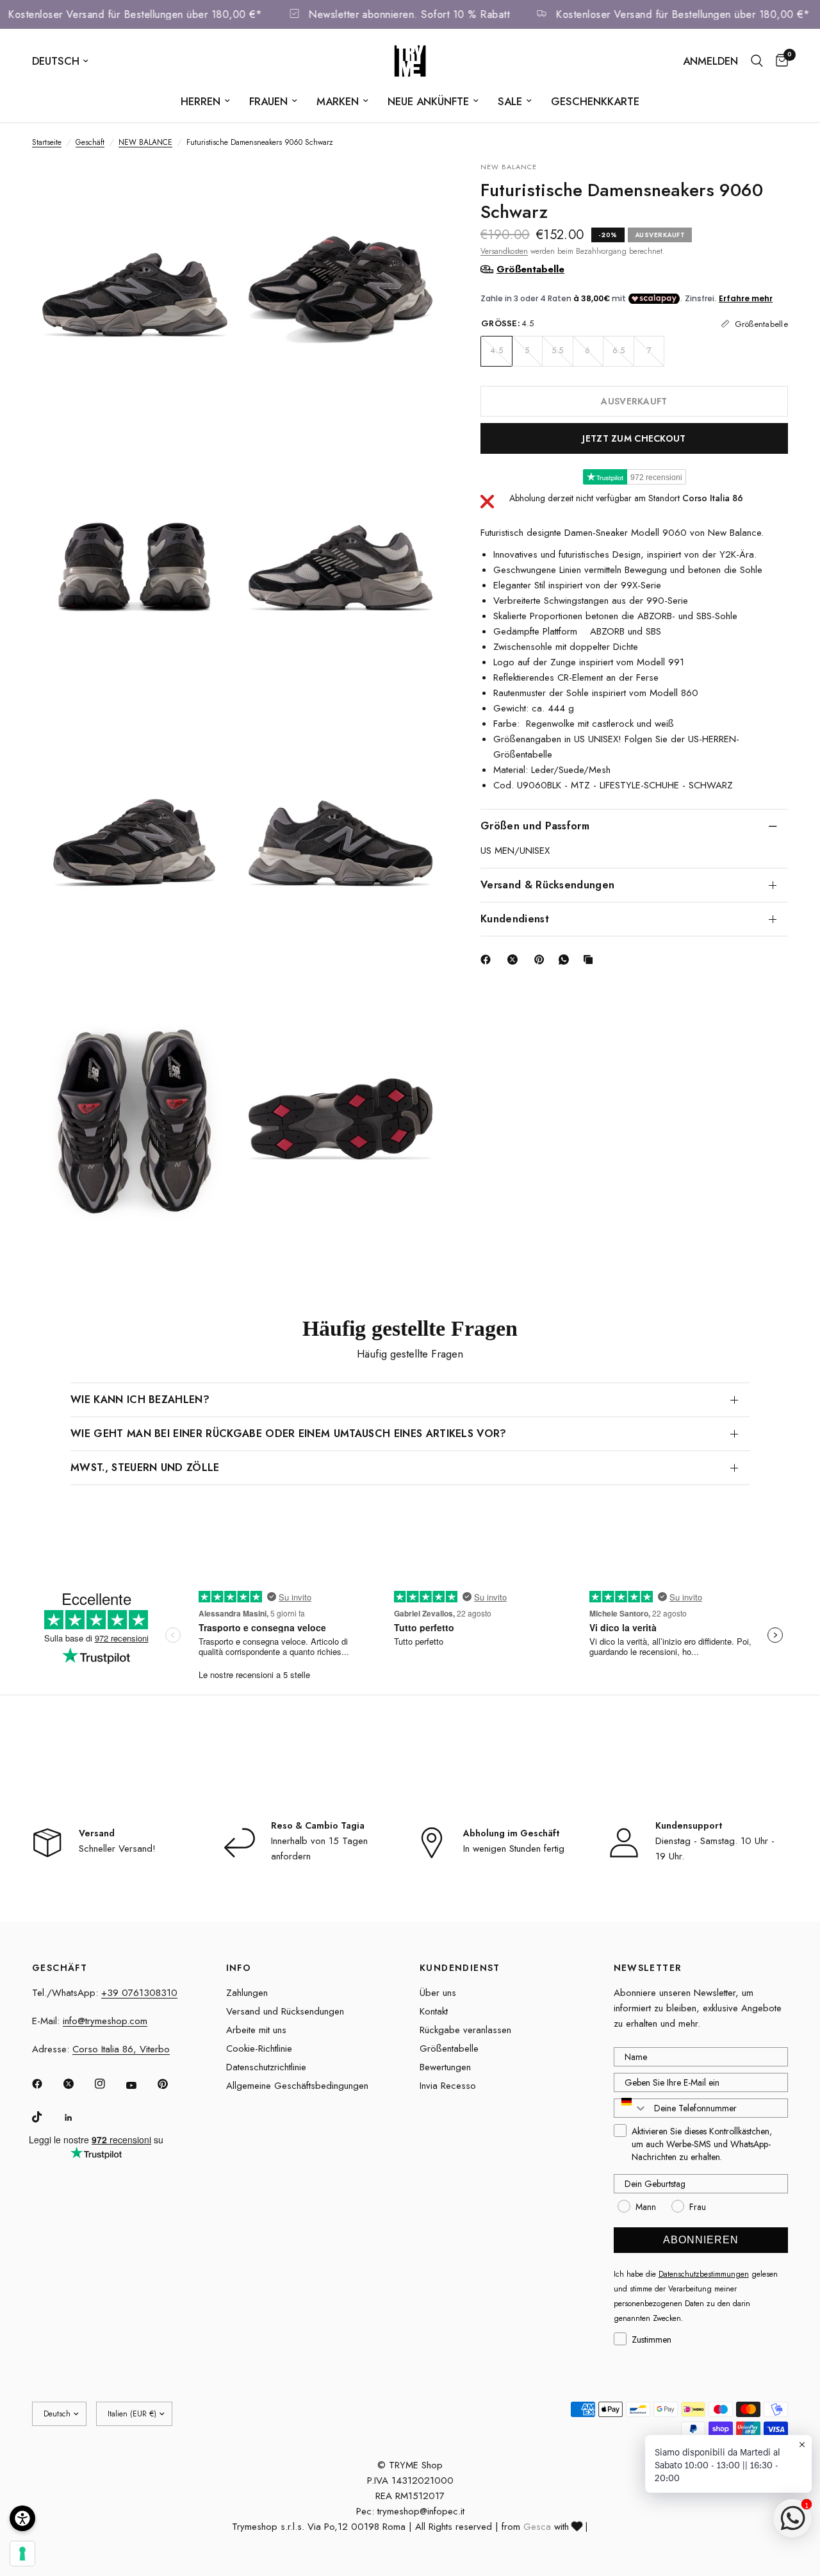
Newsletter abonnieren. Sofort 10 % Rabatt (432, 14)
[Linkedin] (78, 2118)
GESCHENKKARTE (595, 101)
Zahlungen (247, 1993)
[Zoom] (209, 188)
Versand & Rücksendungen (547, 884)
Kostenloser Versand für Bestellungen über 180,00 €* (158, 14)
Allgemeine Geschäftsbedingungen (297, 2086)
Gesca (537, 2527)
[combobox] (631, 2108)
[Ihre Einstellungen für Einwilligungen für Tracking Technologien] (22, 2554)
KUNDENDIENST (460, 1968)
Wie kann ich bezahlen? (140, 1400)
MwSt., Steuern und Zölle (145, 1467)
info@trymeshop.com (105, 2021)
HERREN (201, 101)
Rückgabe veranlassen (465, 2030)
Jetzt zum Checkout (634, 438)
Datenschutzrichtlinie (266, 2067)
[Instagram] (109, 2084)
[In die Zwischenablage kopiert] (591, 960)
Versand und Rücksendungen (285, 2011)
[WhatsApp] (566, 960)
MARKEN (338, 101)
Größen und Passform (535, 825)
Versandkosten (504, 251)
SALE (510, 101)
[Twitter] (78, 2084)
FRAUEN (268, 101)
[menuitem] (205, 101)
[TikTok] (46, 2117)
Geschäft (90, 142)
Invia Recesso (448, 2086)
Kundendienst (515, 918)
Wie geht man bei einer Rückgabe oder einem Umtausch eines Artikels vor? (289, 1433)
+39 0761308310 (139, 1993)
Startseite (47, 142)
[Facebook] (488, 960)
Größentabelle (449, 2048)
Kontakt (434, 2011)
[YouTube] (140, 2086)
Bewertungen (445, 2067)
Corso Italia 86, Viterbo (121, 2049)
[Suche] (757, 61)
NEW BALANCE (145, 142)
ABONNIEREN (701, 2240)
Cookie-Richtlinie (259, 2048)
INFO (239, 1968)
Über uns (438, 1993)
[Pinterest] (542, 960)
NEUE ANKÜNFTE (428, 101)
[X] (515, 960)
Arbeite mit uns (256, 2030)
